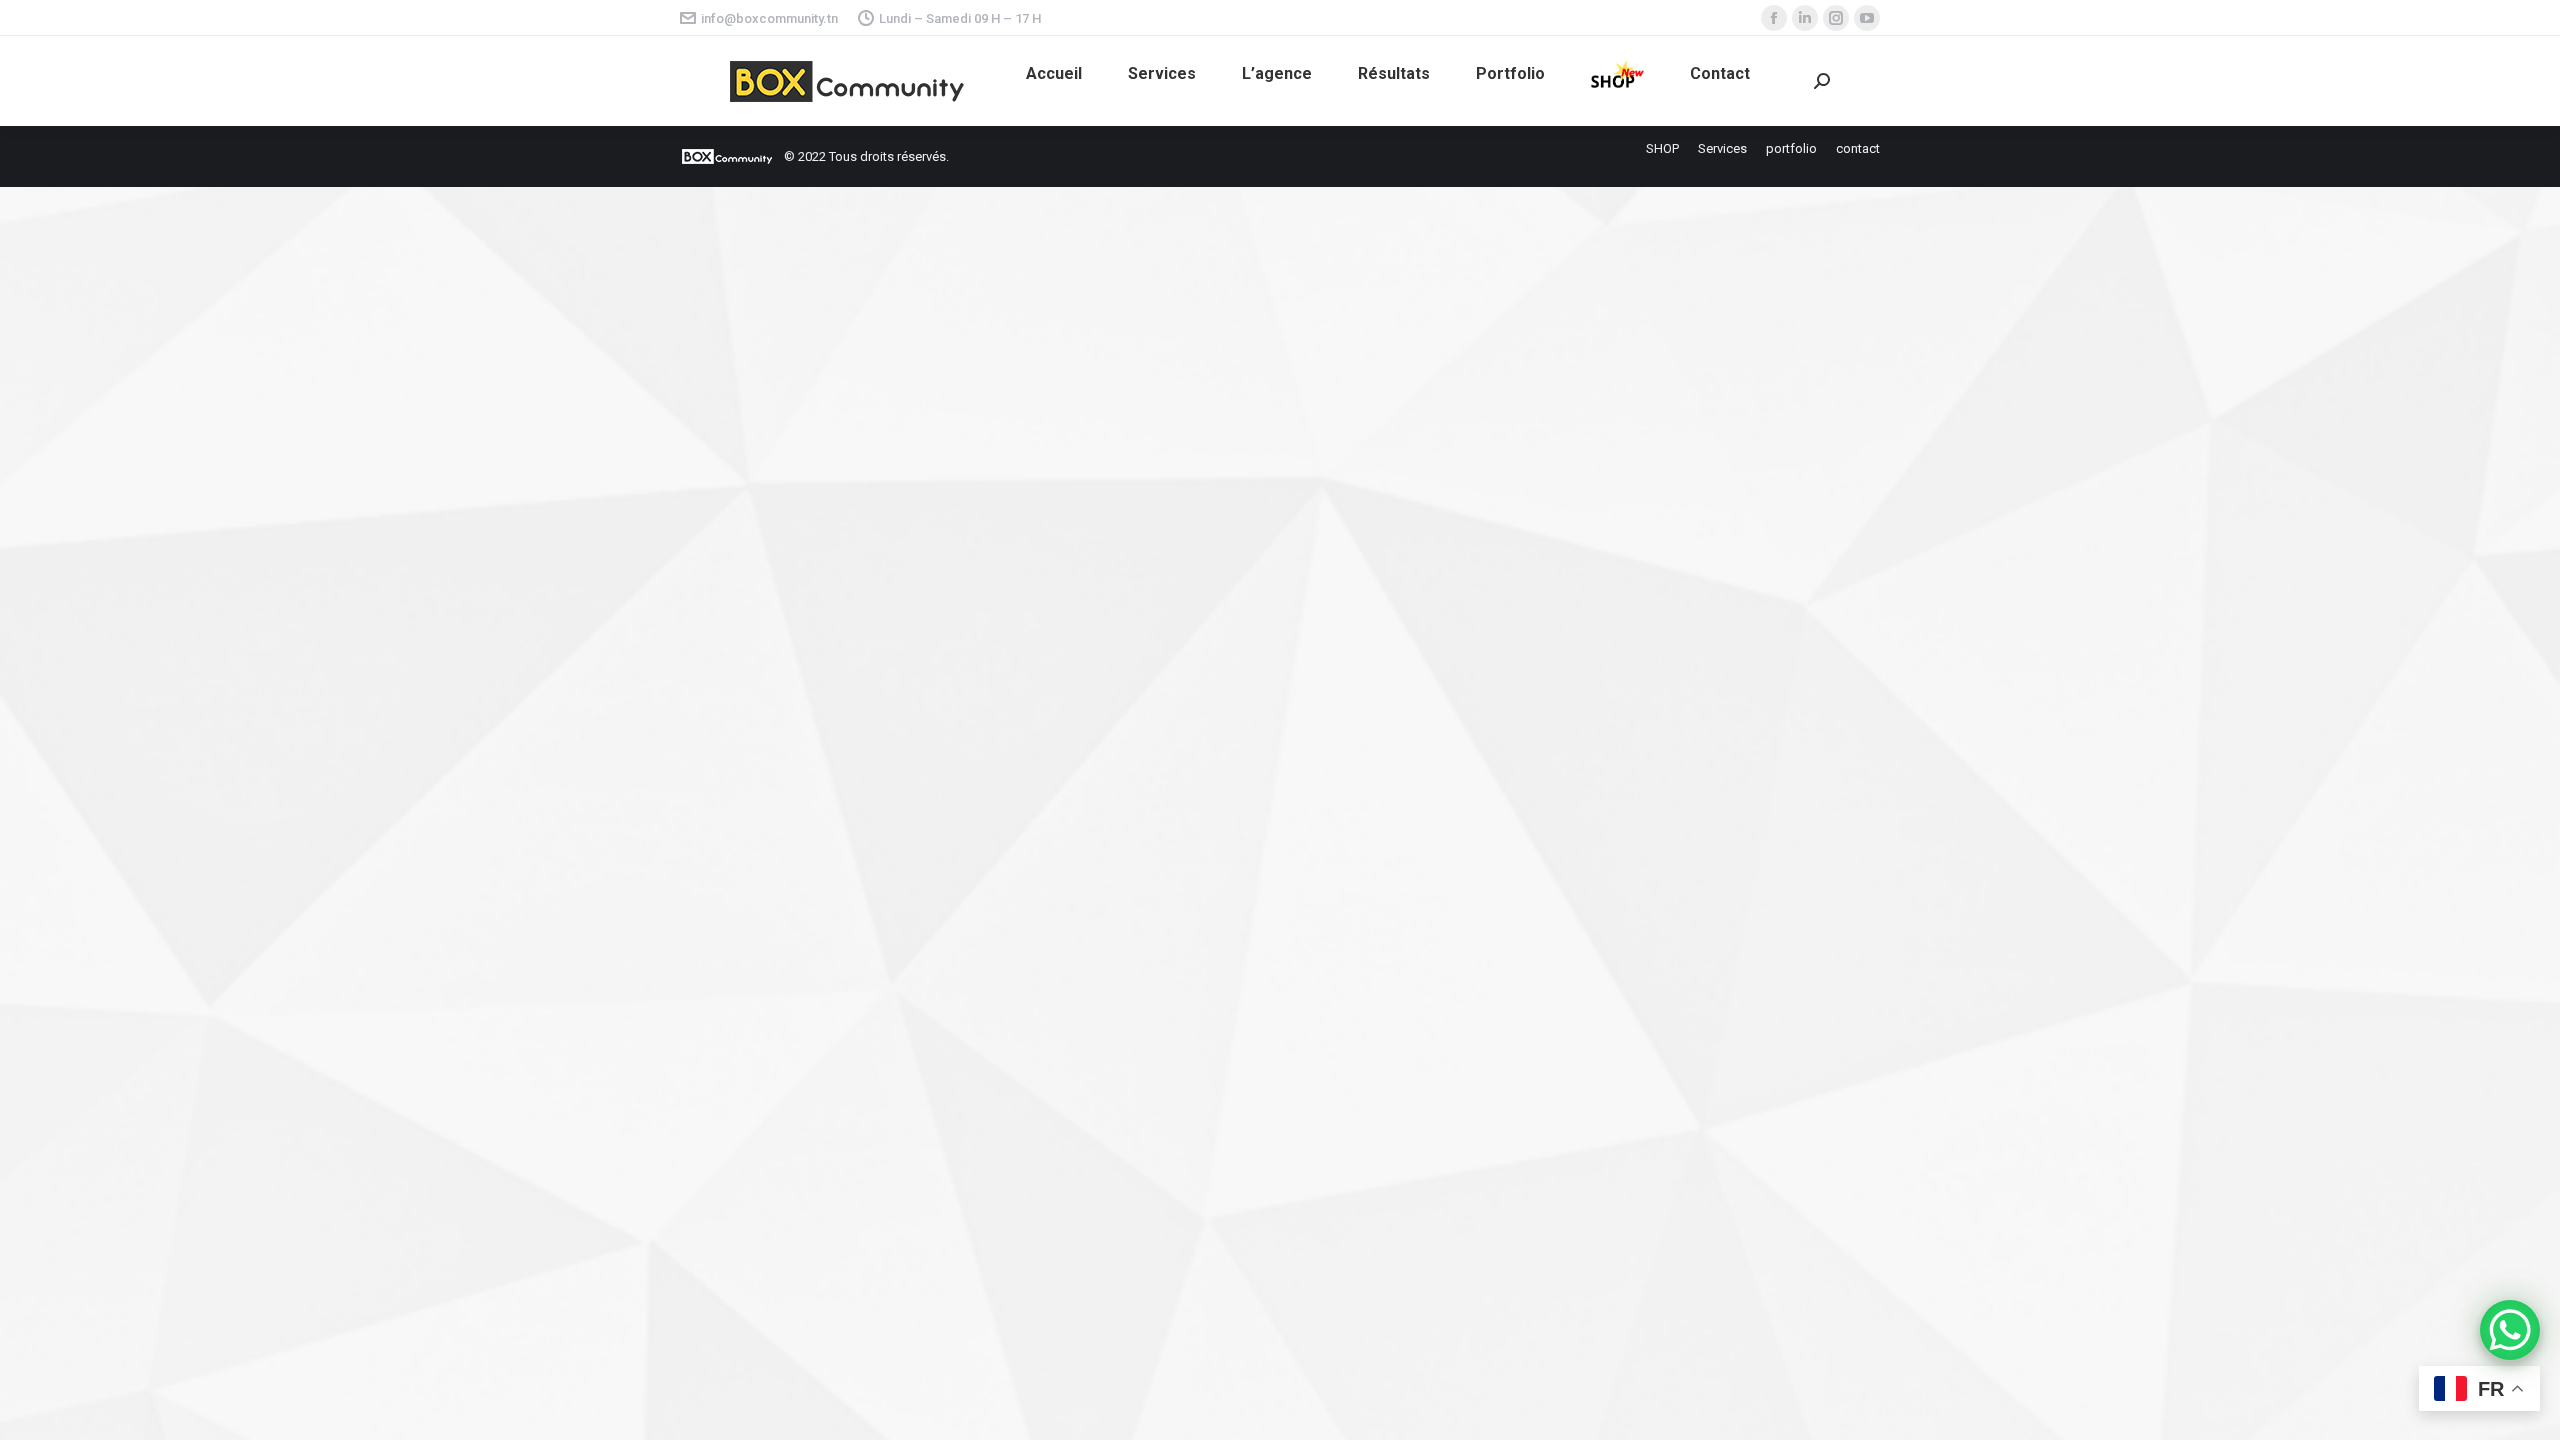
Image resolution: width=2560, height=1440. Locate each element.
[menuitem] (1054, 74)
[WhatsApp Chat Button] (2510, 1330)
